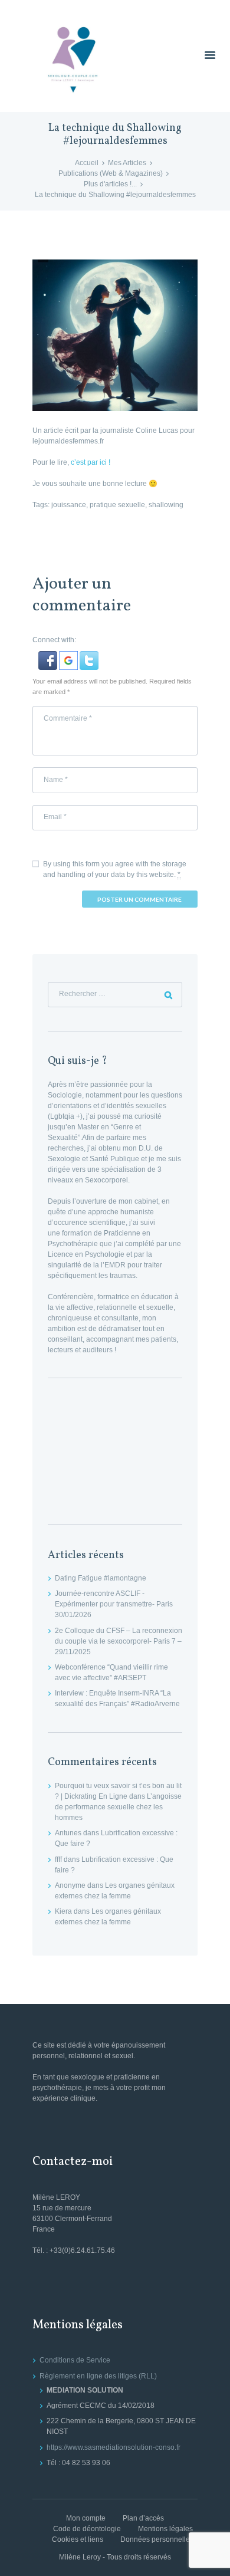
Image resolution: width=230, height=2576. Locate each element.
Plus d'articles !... (110, 184)
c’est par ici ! (91, 462)
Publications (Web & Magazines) (111, 173)
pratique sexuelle (117, 505)
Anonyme (70, 1885)
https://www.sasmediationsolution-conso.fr (114, 2447)
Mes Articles (127, 163)
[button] (49, 656)
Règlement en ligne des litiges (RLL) (98, 2376)
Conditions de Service (75, 2360)
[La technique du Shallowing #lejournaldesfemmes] (115, 335)
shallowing (166, 505)
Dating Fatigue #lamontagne (101, 1578)
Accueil (87, 163)
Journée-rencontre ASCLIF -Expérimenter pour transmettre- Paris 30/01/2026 (114, 1604)
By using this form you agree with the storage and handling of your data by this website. (115, 869)
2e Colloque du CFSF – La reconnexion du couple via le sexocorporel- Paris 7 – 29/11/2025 (119, 1641)
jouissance (69, 505)
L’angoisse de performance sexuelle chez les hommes (118, 1807)
